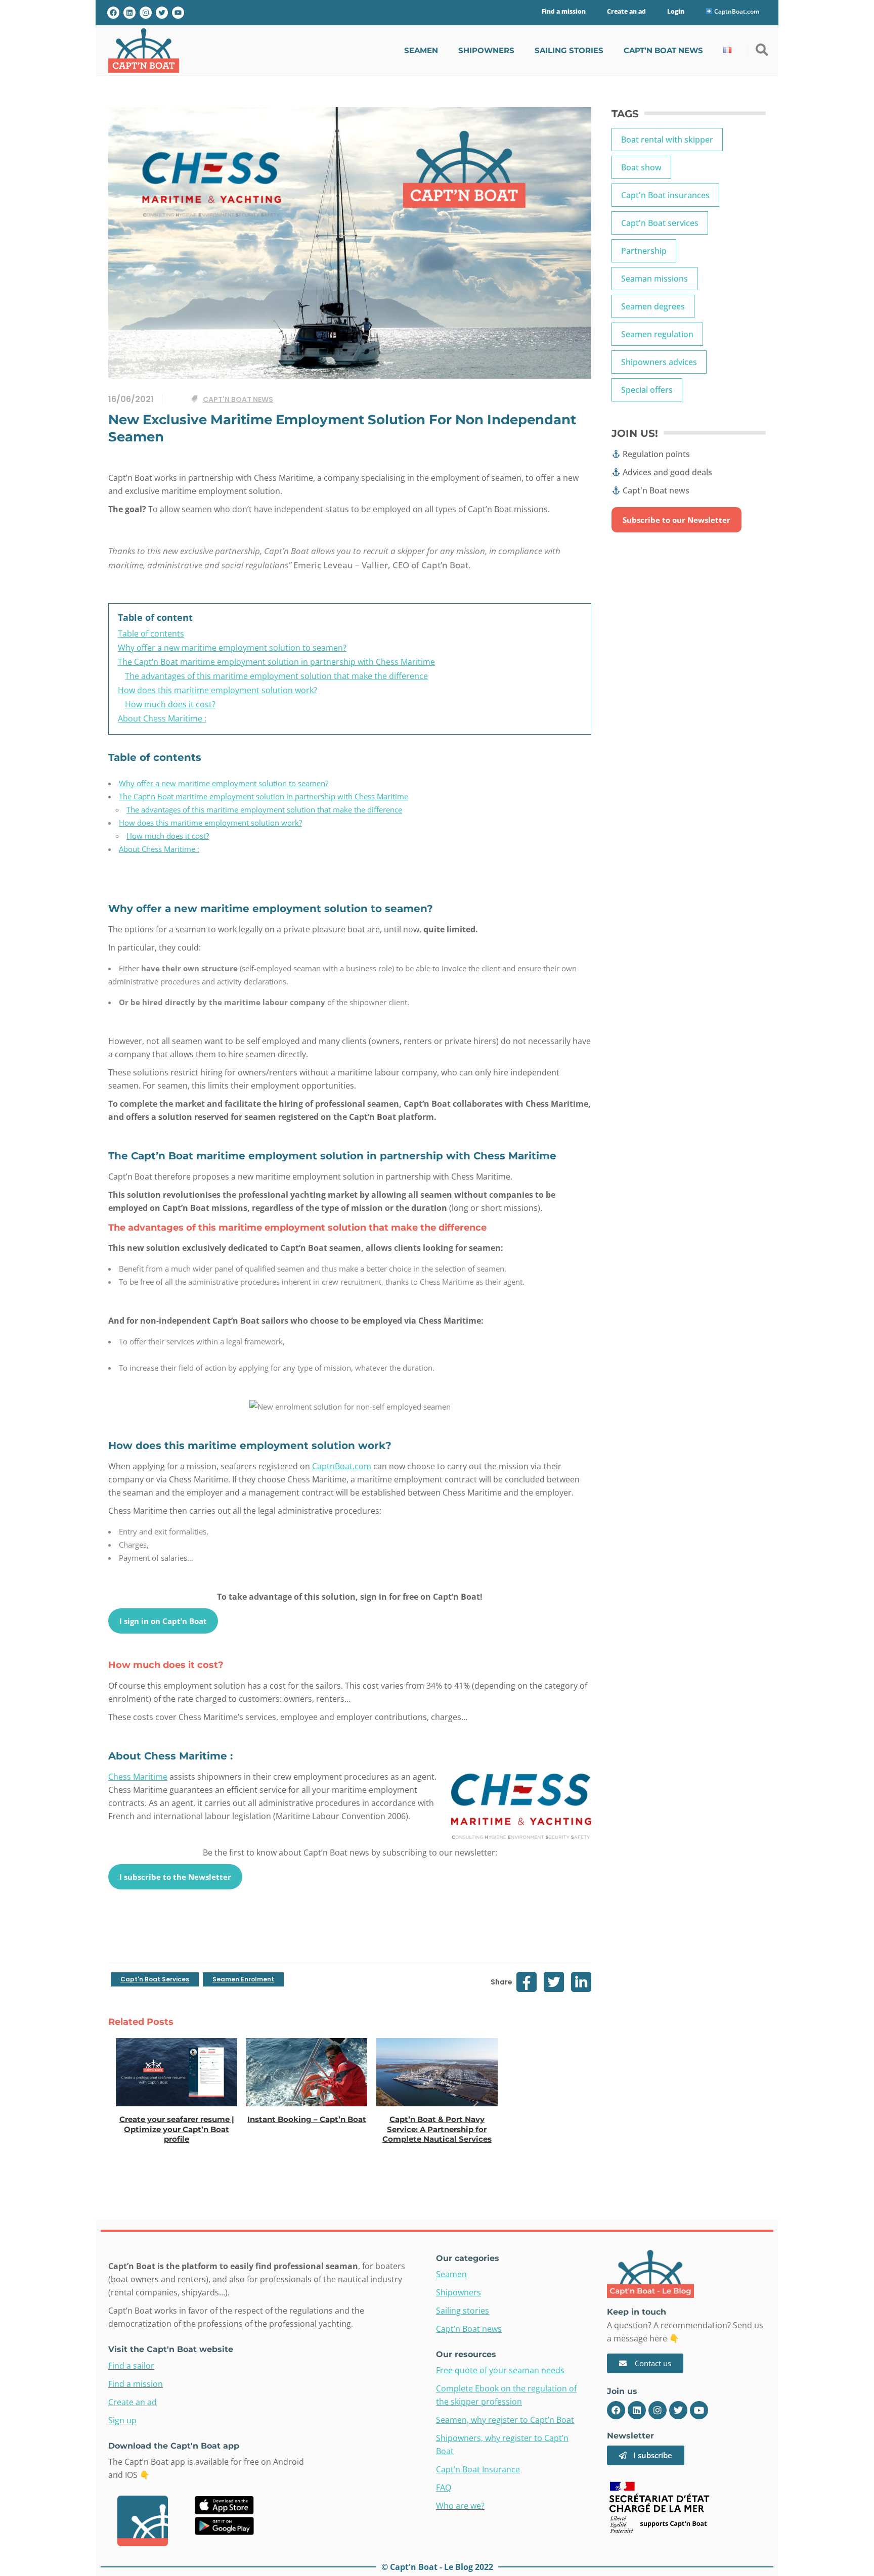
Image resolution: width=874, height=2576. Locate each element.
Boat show (641, 167)
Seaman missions (654, 279)
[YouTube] (178, 13)
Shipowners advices (659, 362)
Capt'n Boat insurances (665, 195)
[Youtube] (699, 2410)
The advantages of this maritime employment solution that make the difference (264, 809)
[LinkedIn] (129, 13)
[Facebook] (113, 13)
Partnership (644, 251)
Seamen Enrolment (243, 1979)
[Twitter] (162, 13)
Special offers (647, 390)
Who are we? (460, 2506)
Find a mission (136, 2384)
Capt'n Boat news (238, 399)
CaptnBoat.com (736, 11)
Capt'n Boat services (155, 1979)
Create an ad (133, 2402)
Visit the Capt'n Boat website (171, 2349)
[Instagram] (146, 13)
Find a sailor (131, 2366)
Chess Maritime (138, 1777)
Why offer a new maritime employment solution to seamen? (224, 783)
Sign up (122, 2420)
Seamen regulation (657, 334)
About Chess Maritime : (159, 849)
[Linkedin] (637, 2410)
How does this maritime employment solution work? (210, 823)
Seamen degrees (653, 306)
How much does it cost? (168, 836)
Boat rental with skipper (667, 140)
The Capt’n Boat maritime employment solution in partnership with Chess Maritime (264, 796)
